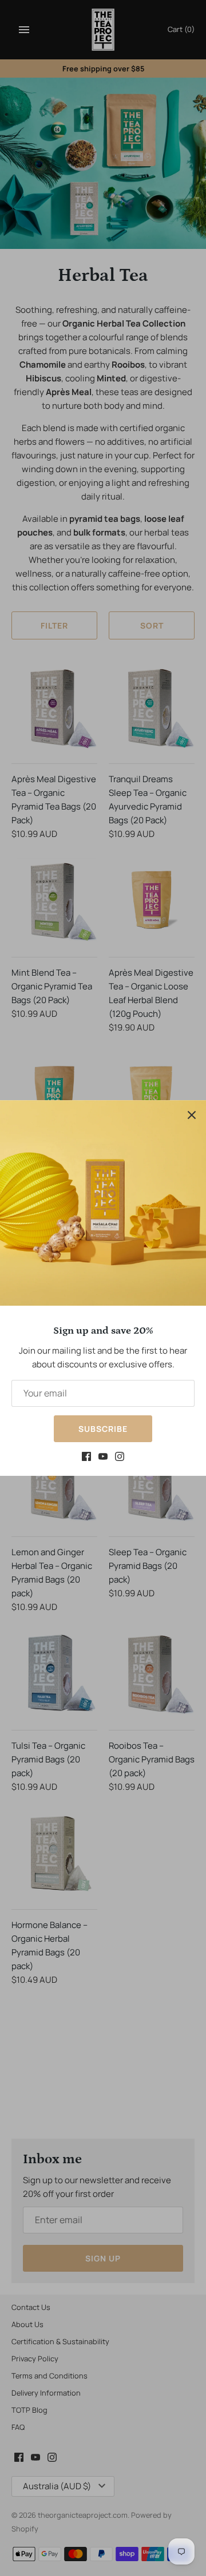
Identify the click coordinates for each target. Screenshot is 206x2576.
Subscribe (103, 1429)
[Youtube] (103, 1458)
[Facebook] (86, 1458)
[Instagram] (120, 1458)
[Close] (192, 1114)
